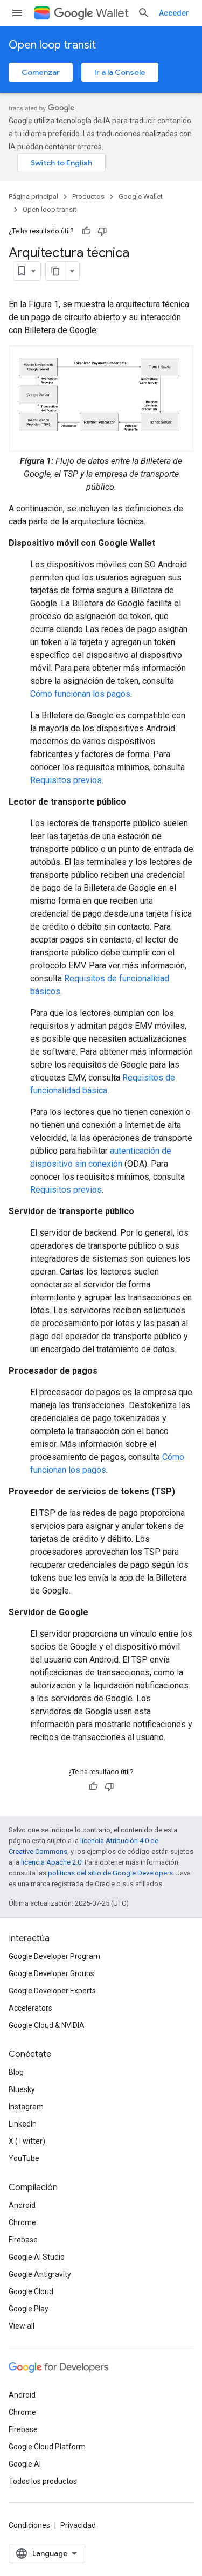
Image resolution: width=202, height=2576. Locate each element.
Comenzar (41, 72)
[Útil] (86, 231)
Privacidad (78, 2525)
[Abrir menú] (17, 13)
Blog (16, 2072)
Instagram (26, 2107)
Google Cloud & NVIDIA (47, 2025)
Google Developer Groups (51, 1973)
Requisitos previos (66, 780)
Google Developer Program (54, 1956)
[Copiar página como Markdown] (55, 271)
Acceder (174, 13)
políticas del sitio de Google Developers (110, 1873)
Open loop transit (52, 45)
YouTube (24, 2158)
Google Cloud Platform (47, 2447)
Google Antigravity (40, 2274)
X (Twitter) (27, 2141)
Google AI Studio (37, 2257)
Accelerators (30, 2008)
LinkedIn (23, 2124)
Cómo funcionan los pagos (80, 694)
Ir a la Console (120, 72)
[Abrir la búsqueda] (144, 13)
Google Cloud (31, 2291)
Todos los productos (43, 2481)
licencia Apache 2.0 (51, 1862)
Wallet (112, 13)
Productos (88, 196)
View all (22, 2326)
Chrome (22, 2222)
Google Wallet (141, 196)
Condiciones (29, 2525)
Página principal (33, 196)
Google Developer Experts (52, 1991)
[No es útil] (102, 231)
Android (22, 2205)
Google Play (29, 2309)
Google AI (25, 2464)
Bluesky (22, 2089)
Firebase (23, 2240)
